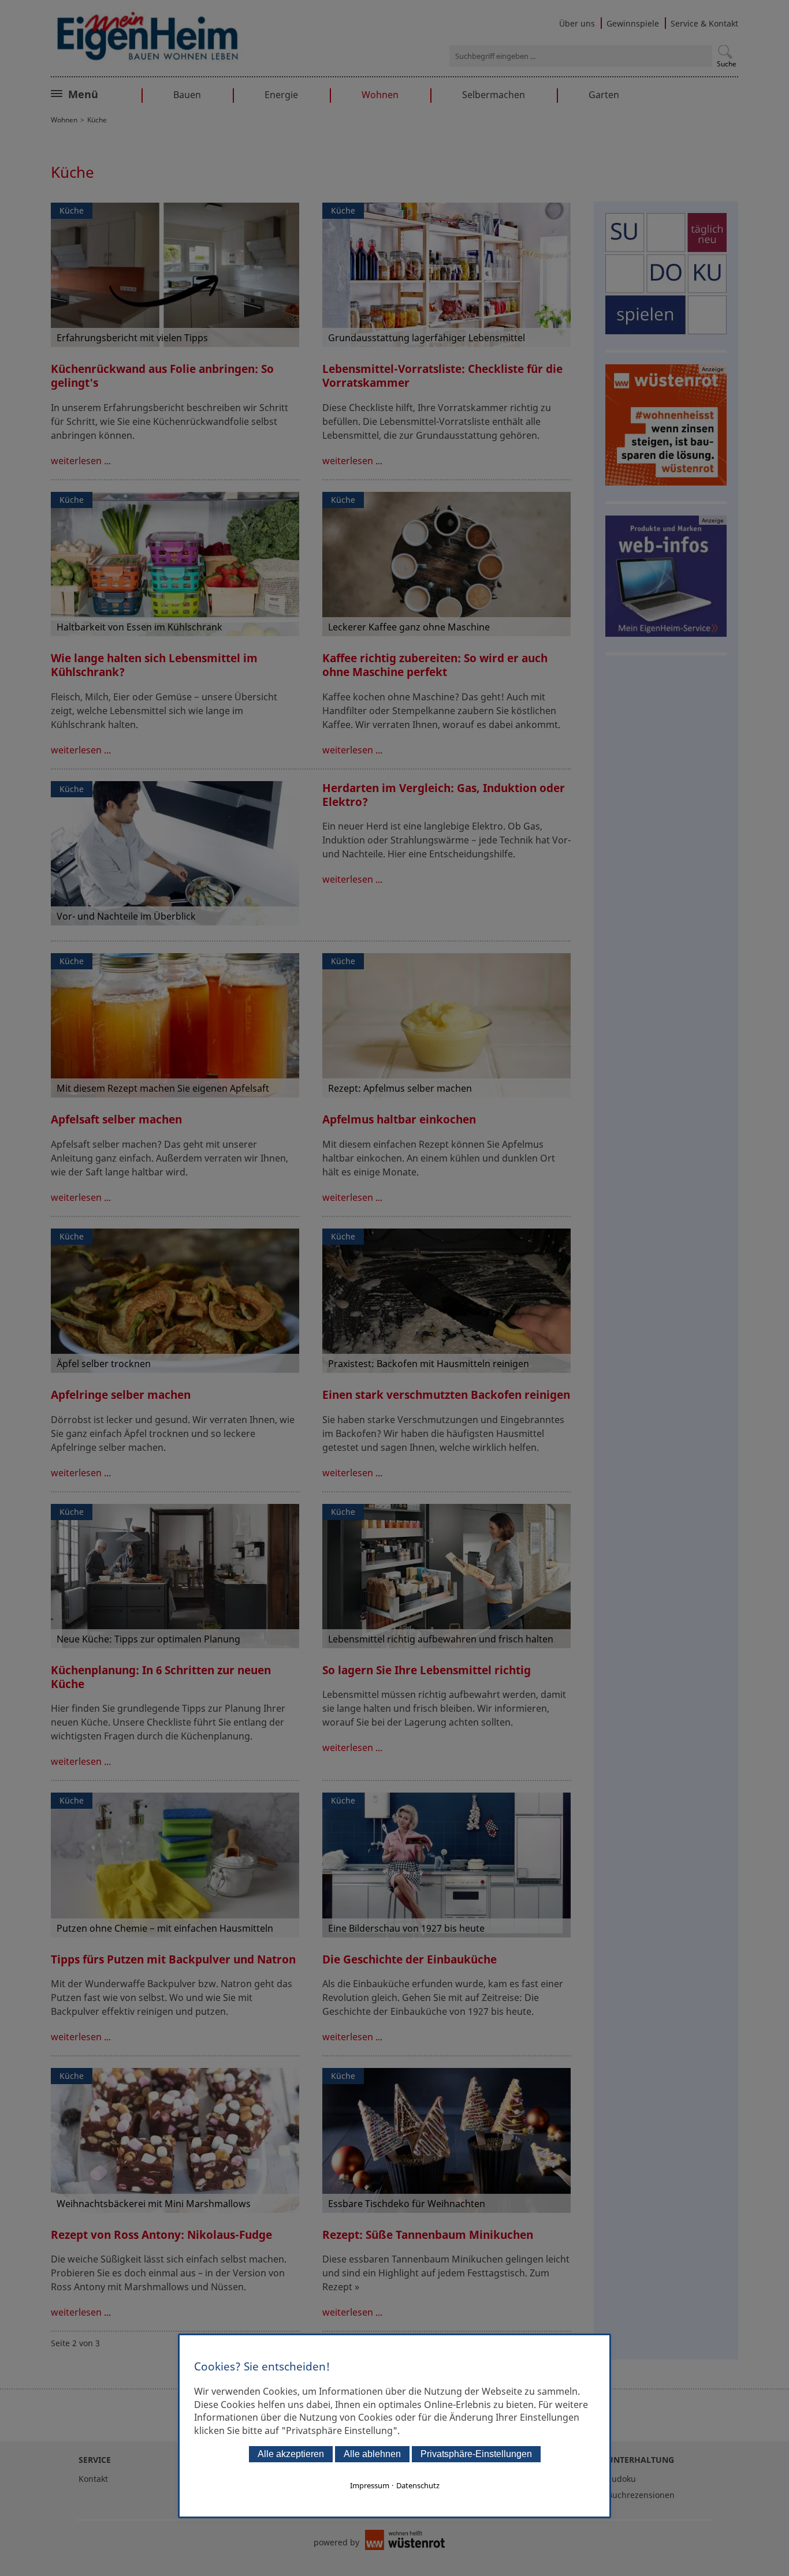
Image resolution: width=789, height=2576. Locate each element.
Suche (727, 64)
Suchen (725, 52)
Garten (604, 95)
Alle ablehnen (372, 2454)
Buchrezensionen (641, 2495)
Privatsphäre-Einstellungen (476, 2454)
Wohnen (380, 95)
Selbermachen (494, 95)
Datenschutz (418, 2485)
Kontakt (93, 2479)
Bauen (187, 95)
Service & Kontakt (704, 23)
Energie (281, 95)
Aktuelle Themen (108, 93)
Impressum (370, 2485)
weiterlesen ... (81, 461)
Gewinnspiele (633, 23)
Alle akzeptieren (291, 2454)
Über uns (577, 23)
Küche (72, 210)
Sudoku (621, 2479)
